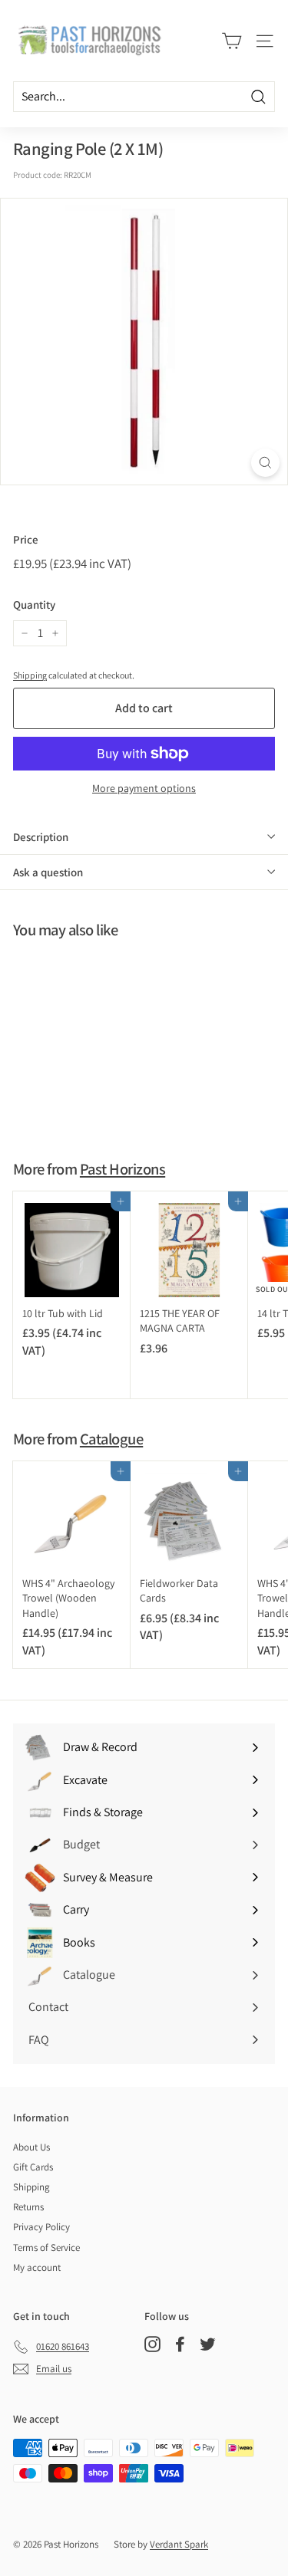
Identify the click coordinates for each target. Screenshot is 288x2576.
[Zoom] (265, 463)
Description (41, 837)
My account (37, 2267)
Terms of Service (46, 2247)
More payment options (144, 788)
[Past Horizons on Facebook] (180, 2344)
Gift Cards (33, 2167)
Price (26, 539)
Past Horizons (122, 1169)
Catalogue (111, 1439)
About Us (31, 2147)
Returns (28, 2207)
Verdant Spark (179, 2544)
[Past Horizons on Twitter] (208, 2344)
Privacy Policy (41, 2227)
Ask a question (48, 872)
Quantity (34, 605)
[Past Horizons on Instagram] (152, 2344)
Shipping (30, 675)
